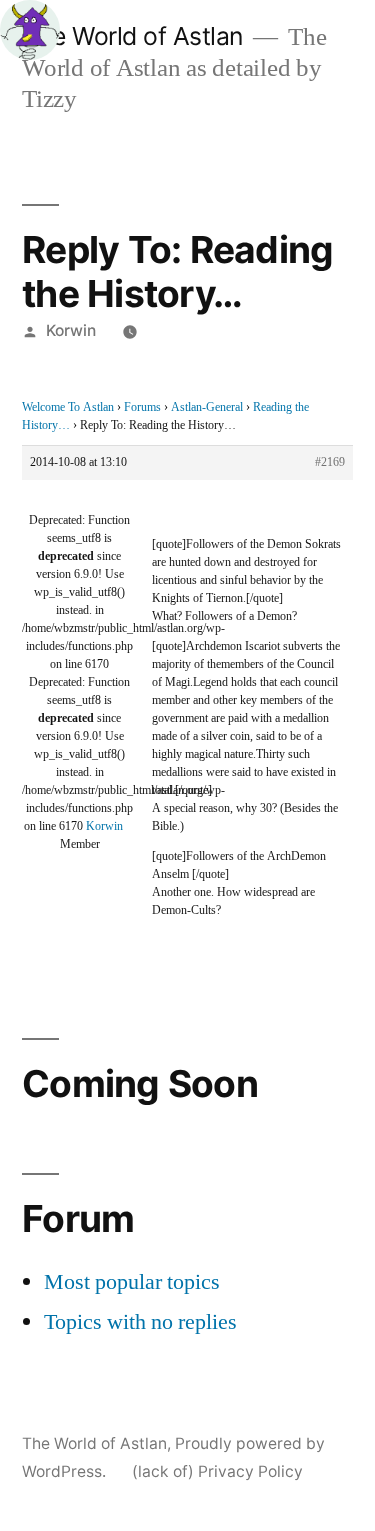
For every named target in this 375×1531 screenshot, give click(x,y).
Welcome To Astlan (68, 407)
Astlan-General (207, 407)
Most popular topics (132, 1282)
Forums (142, 407)
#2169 (330, 462)
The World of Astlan (132, 36)
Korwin (71, 330)
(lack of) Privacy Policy (217, 1471)
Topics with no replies (140, 1322)
